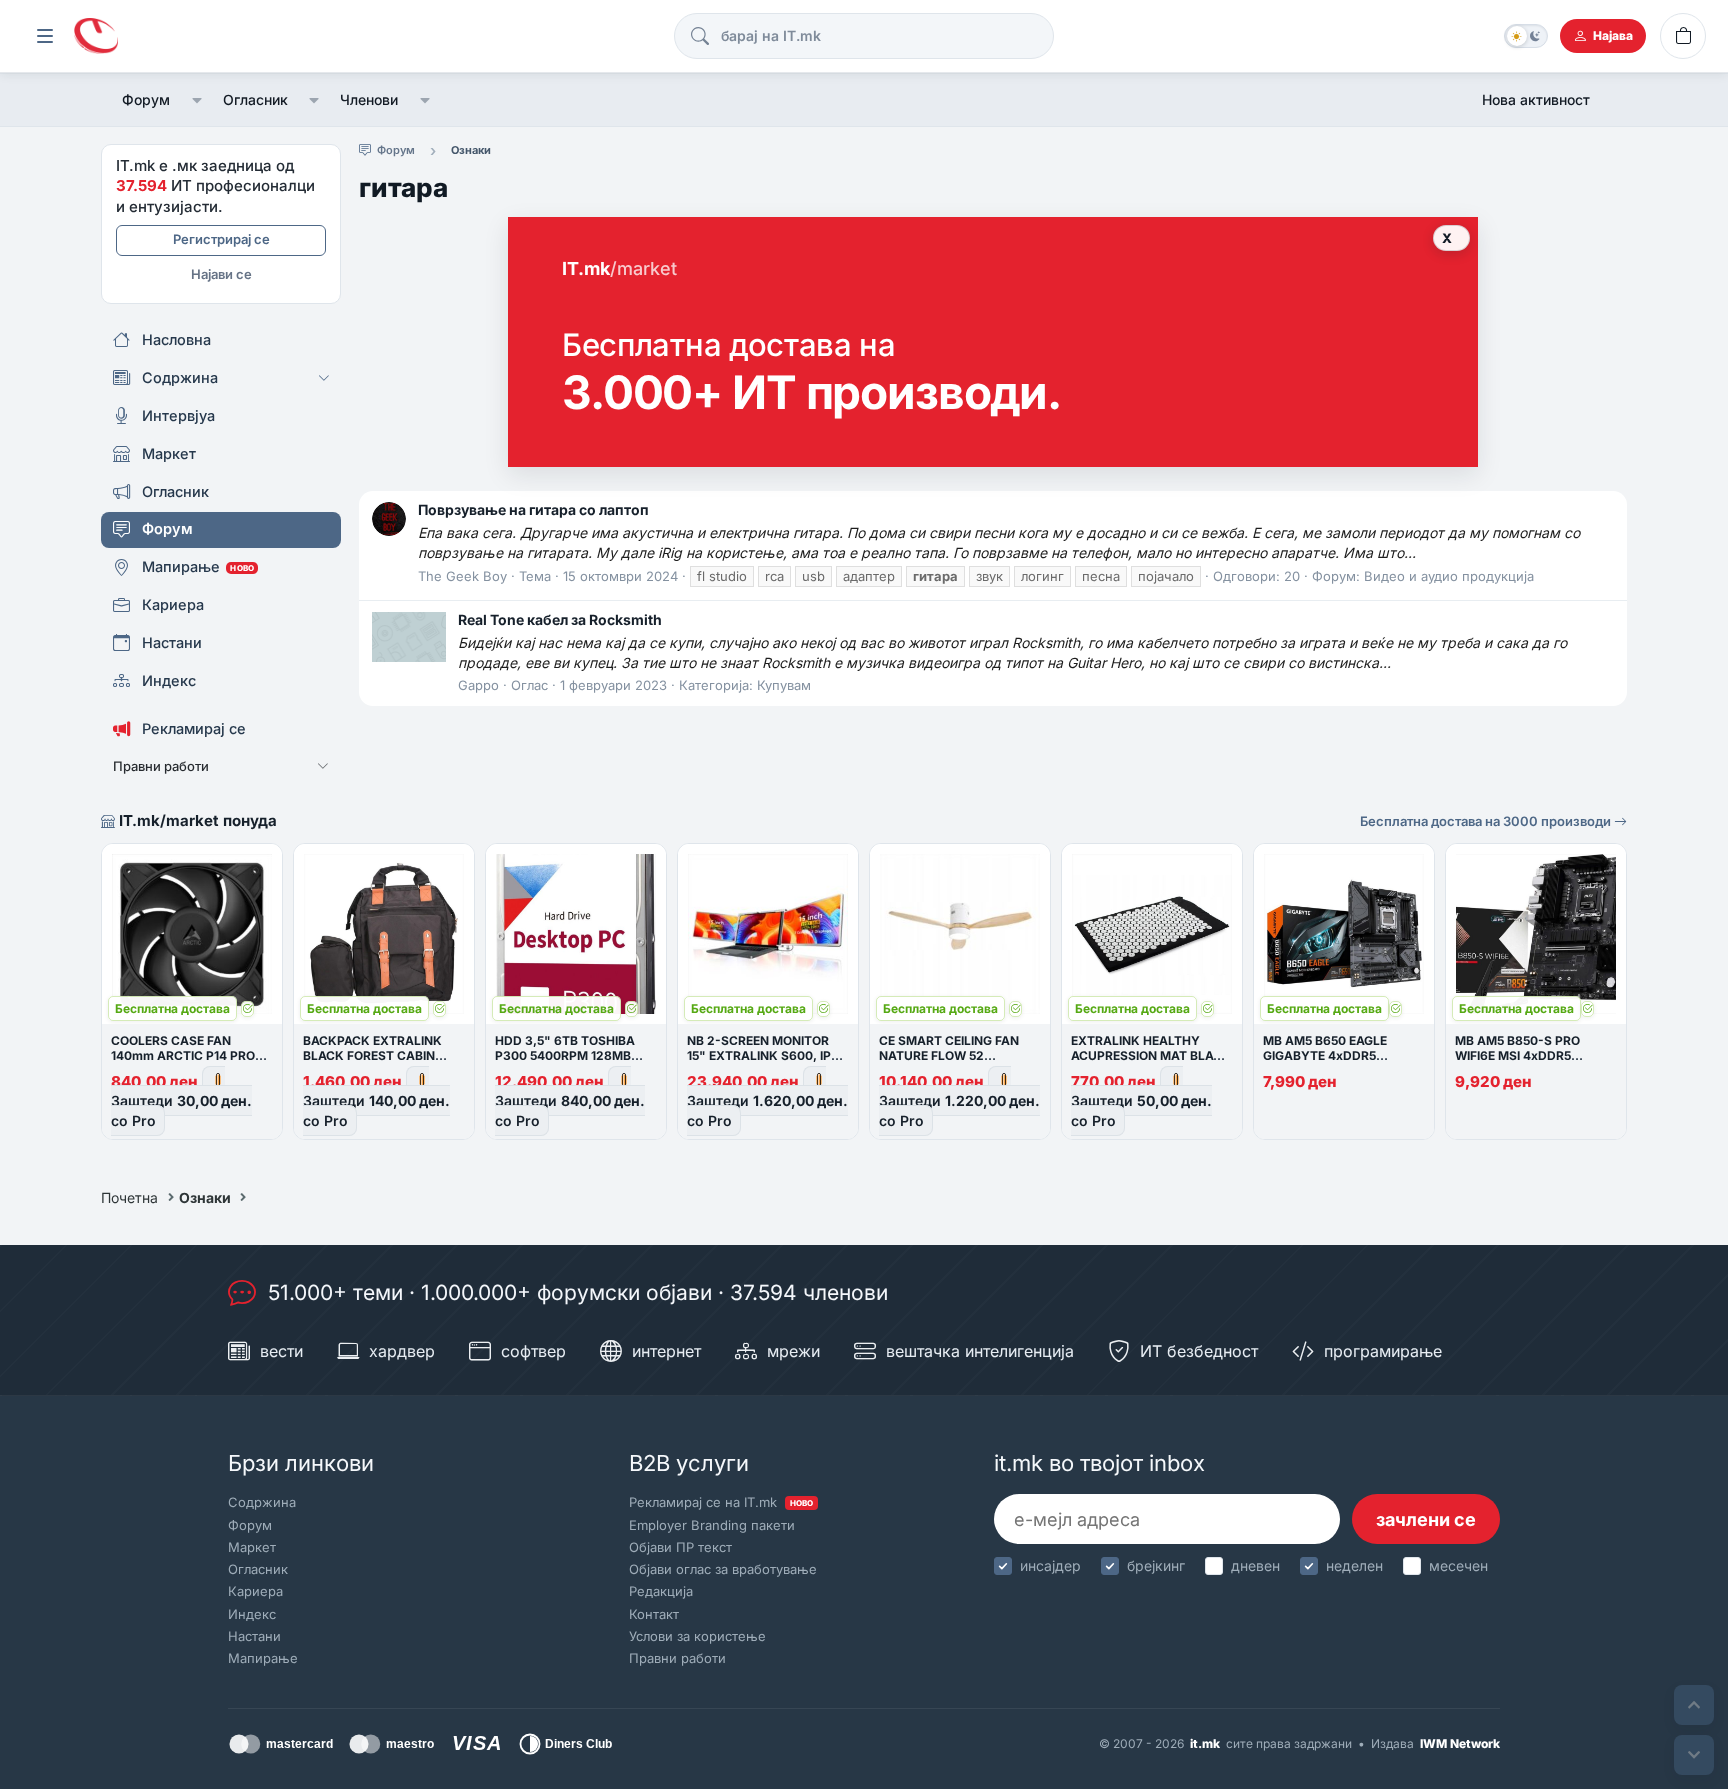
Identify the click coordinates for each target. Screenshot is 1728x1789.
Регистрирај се (221, 239)
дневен (1255, 1565)
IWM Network (1460, 1743)
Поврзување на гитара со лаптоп (533, 509)
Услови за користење (697, 1636)
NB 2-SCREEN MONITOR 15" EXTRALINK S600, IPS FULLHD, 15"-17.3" (763, 1055)
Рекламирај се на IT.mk (721, 1502)
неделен (1354, 1565)
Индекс (252, 1614)
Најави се (221, 274)
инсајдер (1050, 1565)
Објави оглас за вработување (723, 1569)
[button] (196, 100)
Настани (254, 1636)
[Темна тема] (1526, 36)
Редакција (661, 1591)
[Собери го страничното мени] (45, 36)
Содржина (262, 1502)
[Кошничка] (1683, 36)
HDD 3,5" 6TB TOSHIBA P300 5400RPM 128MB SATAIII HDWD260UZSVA (569, 1055)
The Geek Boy (462, 576)
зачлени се (1426, 1519)
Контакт (654, 1614)
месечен (1458, 1565)
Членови (369, 99)
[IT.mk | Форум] (96, 36)
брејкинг (1156, 1565)
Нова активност (1536, 99)
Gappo (478, 685)
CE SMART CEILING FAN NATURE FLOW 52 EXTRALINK (949, 1055)
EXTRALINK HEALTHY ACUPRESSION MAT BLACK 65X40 (1151, 1055)
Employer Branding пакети (712, 1525)
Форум (146, 99)
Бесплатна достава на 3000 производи (1487, 821)
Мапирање (263, 1658)
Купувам (784, 685)
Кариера (255, 1591)
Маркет (252, 1547)
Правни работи (677, 1658)
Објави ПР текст (680, 1547)
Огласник (255, 99)
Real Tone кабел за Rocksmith (560, 619)
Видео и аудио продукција (1449, 576)
